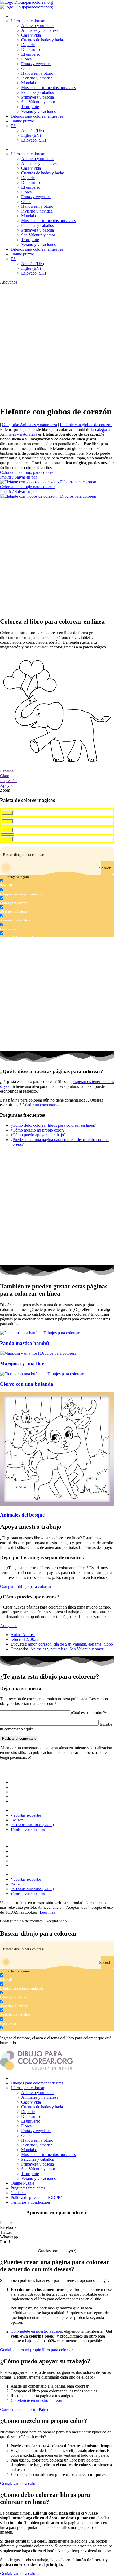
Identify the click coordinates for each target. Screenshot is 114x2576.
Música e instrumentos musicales (49, 88)
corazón (45, 1644)
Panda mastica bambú (25, 1343)
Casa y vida (31, 35)
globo (108, 1644)
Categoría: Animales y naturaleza (29, 425)
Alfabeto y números (38, 26)
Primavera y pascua (38, 97)
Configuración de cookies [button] (21, 1921)
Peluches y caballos (38, 92)
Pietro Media (89, 1774)
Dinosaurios (31, 49)
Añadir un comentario (40, 1105)
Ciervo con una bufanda (27, 1384)
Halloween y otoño (37, 73)
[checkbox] (27, 883)
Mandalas (29, 83)
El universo (31, 54)
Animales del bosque (22, 1515)
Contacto (19, 1792)
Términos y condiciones (29, 1802)
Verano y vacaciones (38, 111)
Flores (26, 59)
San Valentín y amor (38, 102)
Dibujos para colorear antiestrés (37, 116)
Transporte (30, 107)
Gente (26, 69)
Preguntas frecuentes (28, 1787)
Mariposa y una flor (22, 1364)
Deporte (28, 45)
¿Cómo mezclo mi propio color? (38, 1130)
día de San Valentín (70, 1644)
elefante (95, 1644)
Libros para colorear (27, 21)
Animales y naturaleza (40, 30)
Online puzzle (22, 121)
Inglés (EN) (31, 135)
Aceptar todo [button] (56, 1921)
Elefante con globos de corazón (86, 425)
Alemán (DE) (33, 131)
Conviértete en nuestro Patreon (36, 2331)
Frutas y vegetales (36, 64)
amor (32, 1644)
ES (13, 126)
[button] (57, 2223)
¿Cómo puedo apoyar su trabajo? (38, 1135)
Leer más (47, 1912)
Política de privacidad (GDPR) (34, 1797)
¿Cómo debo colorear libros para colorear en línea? (53, 1125)
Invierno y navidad (37, 78)
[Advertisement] (57, 344)
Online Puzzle (22, 2183)
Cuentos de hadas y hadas (43, 40)
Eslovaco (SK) (34, 140)
